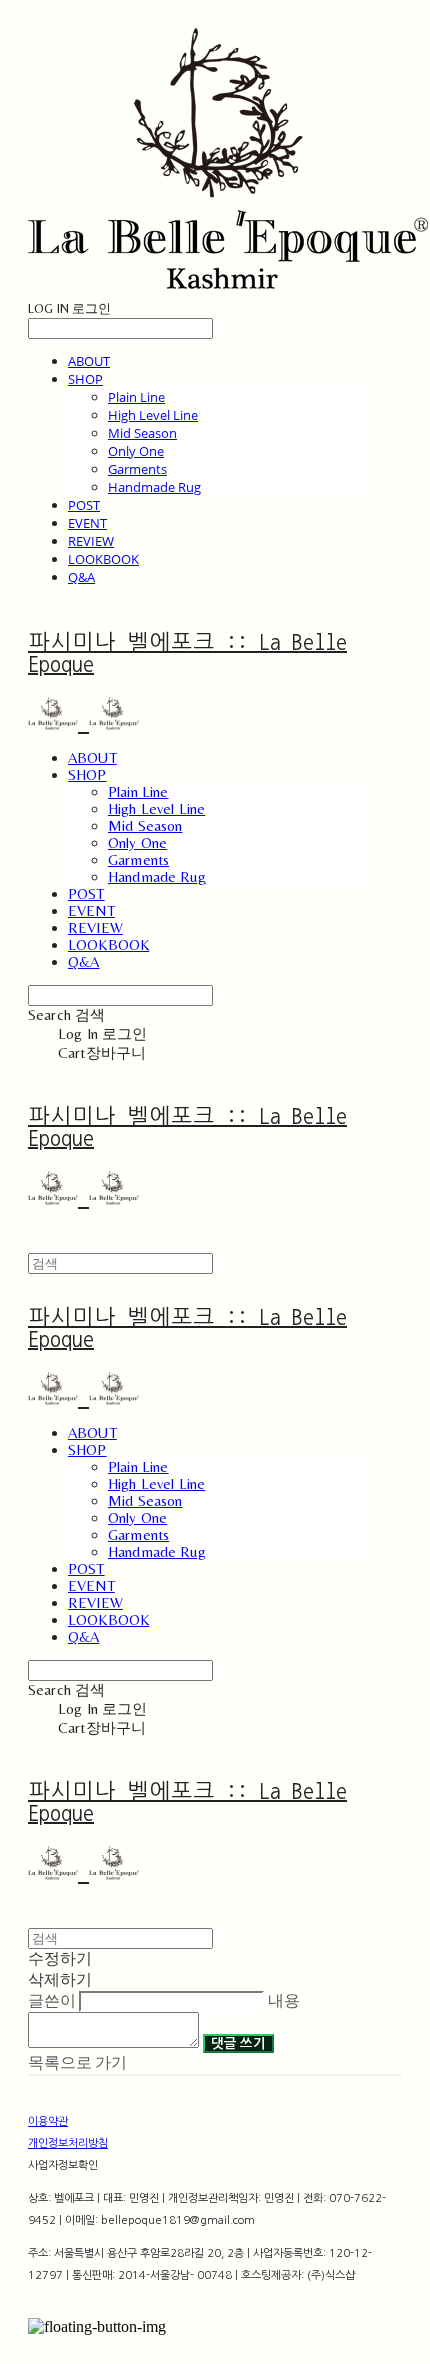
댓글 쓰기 (238, 2043)
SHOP (85, 379)
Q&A (81, 577)
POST (84, 505)
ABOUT (89, 361)
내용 (284, 2000)
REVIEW (91, 541)
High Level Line (153, 415)
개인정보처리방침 (68, 2143)
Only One (136, 451)
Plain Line (136, 397)
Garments (137, 469)
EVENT (87, 523)
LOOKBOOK (103, 559)
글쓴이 (52, 2000)
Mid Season (142, 433)
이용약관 (48, 2121)
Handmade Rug (154, 487)
